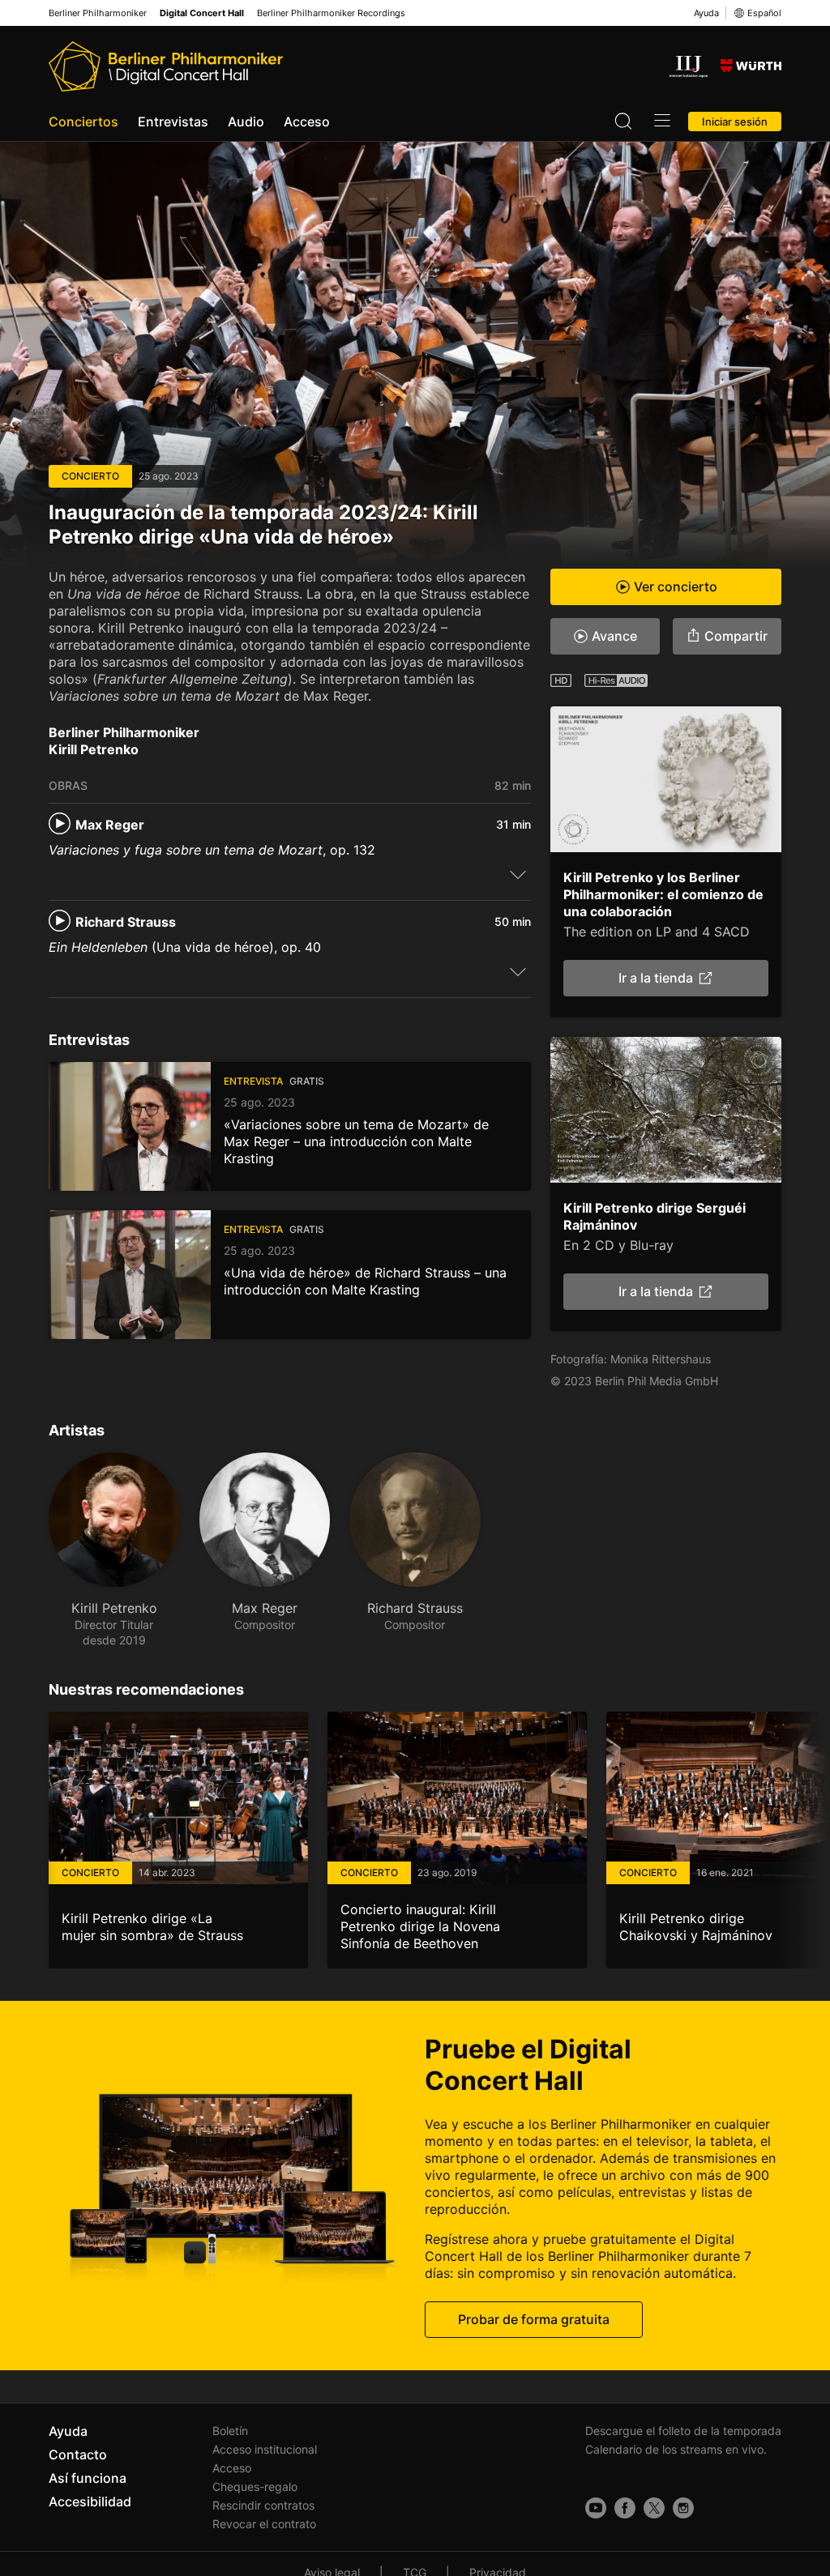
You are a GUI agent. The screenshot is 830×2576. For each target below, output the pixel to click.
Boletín (230, 2431)
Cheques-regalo (255, 2486)
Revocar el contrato (264, 2524)
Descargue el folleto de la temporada (683, 2431)
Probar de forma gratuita (534, 2319)
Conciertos (83, 122)
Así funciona (88, 2478)
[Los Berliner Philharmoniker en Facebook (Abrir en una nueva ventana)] (625, 2508)
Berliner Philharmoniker (98, 13)
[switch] (518, 874)
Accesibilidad (90, 2501)
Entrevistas (173, 122)
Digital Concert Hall (202, 13)
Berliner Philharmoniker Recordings (331, 13)
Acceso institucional (265, 2449)
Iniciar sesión (735, 122)
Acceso (307, 122)
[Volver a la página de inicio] (166, 66)
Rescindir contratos (263, 2505)
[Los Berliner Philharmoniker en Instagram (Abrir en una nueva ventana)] (683, 2508)
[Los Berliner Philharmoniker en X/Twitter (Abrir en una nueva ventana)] (654, 2508)
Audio (246, 122)
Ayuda (706, 13)
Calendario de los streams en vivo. (676, 2449)
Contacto (78, 2454)
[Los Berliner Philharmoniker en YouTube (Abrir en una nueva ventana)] (596, 2508)
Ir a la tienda (656, 978)
